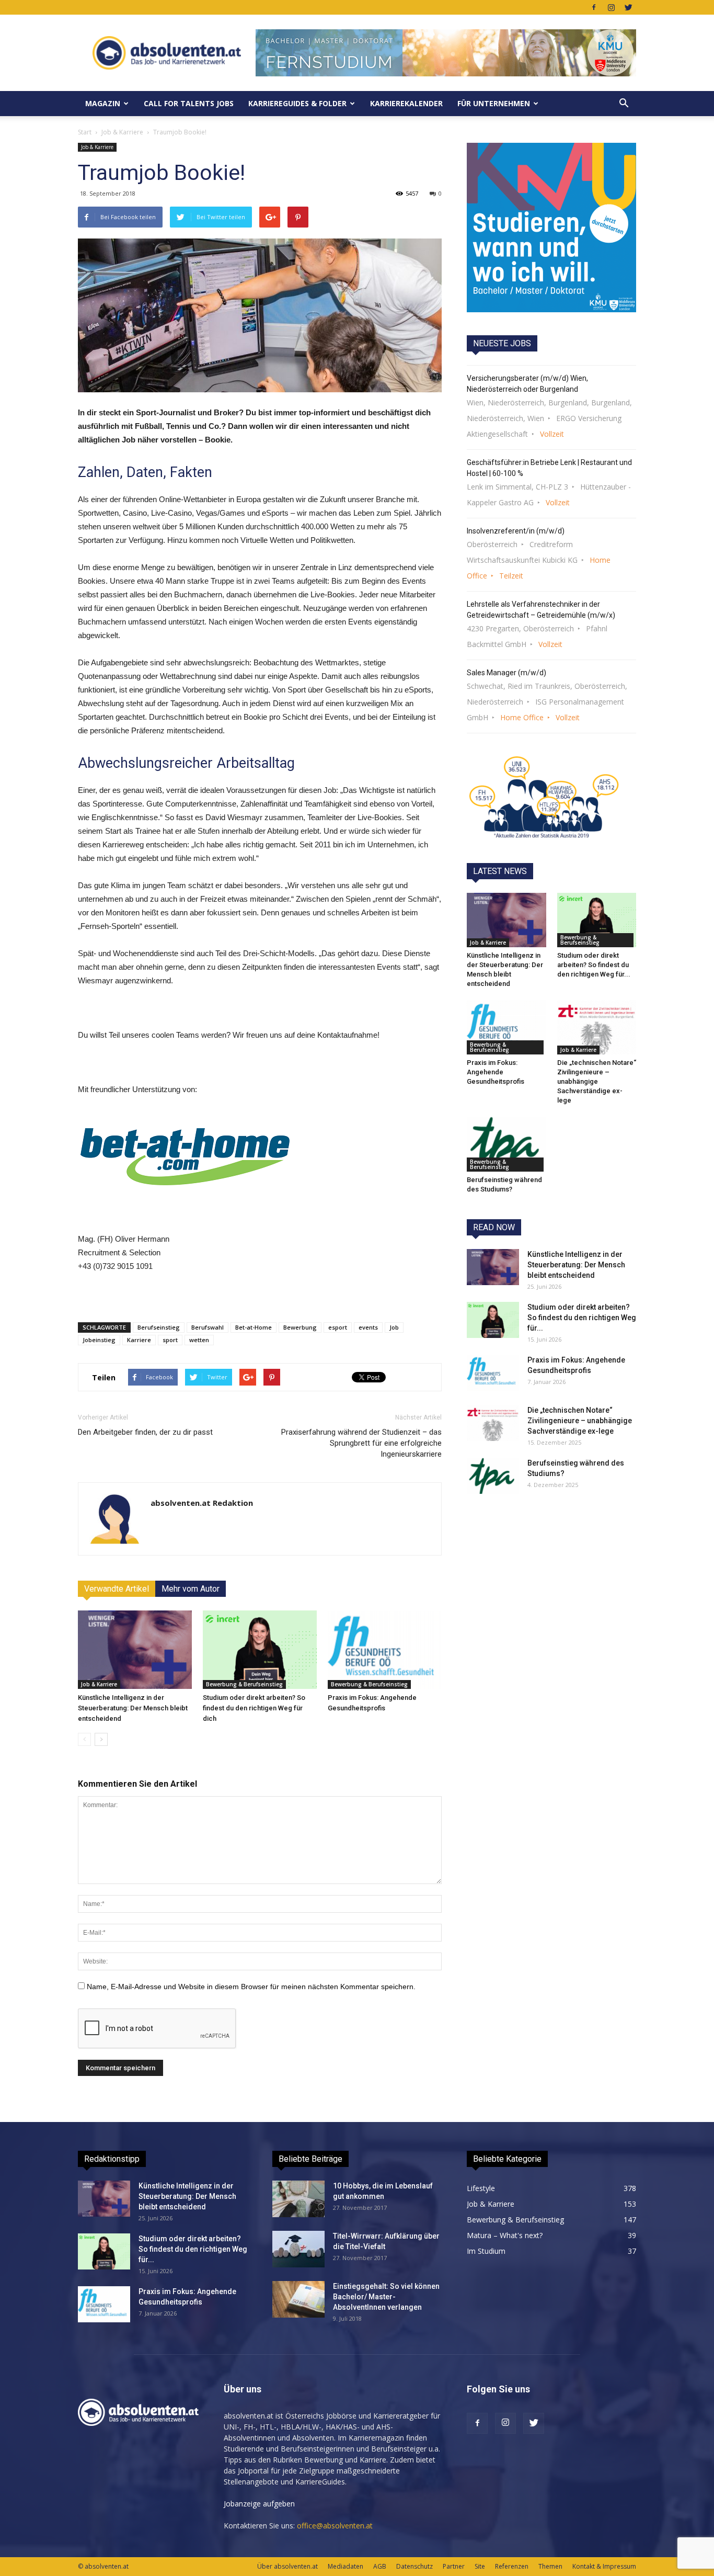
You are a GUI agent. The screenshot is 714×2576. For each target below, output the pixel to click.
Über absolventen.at (287, 2566)
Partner (454, 2566)
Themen (550, 2566)
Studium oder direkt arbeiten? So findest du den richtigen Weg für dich (254, 1708)
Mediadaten (346, 2566)
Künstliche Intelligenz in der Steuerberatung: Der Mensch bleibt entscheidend (133, 1708)
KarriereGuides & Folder (297, 103)
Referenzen (512, 2566)
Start (85, 132)
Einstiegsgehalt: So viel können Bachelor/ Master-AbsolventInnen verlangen (386, 2297)
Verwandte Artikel (117, 1589)
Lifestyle (481, 2188)
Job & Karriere (122, 132)
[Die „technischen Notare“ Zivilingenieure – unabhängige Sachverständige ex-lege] (597, 1027)
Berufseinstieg (159, 1327)
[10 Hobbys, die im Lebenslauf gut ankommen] (298, 2199)
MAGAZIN (103, 103)
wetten (199, 1340)
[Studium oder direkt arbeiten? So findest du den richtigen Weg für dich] (260, 1650)
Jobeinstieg (99, 1340)
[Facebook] (594, 7)
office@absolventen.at (335, 2526)
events (368, 1327)
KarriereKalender (406, 103)
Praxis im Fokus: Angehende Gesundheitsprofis (496, 1072)
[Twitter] (628, 7)
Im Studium (486, 2251)
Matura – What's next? (505, 2235)
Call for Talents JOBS (189, 103)
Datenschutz (414, 2566)
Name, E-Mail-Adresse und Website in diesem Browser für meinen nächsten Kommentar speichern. (251, 1987)
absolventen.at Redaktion (202, 1503)
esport (338, 1327)
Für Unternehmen (494, 103)
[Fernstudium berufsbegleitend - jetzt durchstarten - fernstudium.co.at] (551, 228)
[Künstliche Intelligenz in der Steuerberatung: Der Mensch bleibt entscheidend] (135, 1650)
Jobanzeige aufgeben (259, 2504)
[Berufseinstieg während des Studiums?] (506, 1144)
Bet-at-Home (254, 1327)
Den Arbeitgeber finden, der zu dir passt (145, 1432)
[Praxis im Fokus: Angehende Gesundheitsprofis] (385, 1650)
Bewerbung (300, 1327)
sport (170, 1340)
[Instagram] (611, 7)
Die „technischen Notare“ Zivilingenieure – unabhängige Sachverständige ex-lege (597, 1081)
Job (394, 1327)
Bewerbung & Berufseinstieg (244, 1684)
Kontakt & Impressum (604, 2566)
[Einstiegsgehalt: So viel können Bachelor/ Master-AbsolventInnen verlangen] (298, 2299)
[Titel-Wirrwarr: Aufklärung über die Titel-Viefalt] (298, 2249)
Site (480, 2566)
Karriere (139, 1340)
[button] (624, 104)
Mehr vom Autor (191, 1589)
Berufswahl (208, 1327)
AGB (380, 2566)
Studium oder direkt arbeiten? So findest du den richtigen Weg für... (594, 965)
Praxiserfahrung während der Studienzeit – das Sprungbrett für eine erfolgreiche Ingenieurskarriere (361, 1443)
